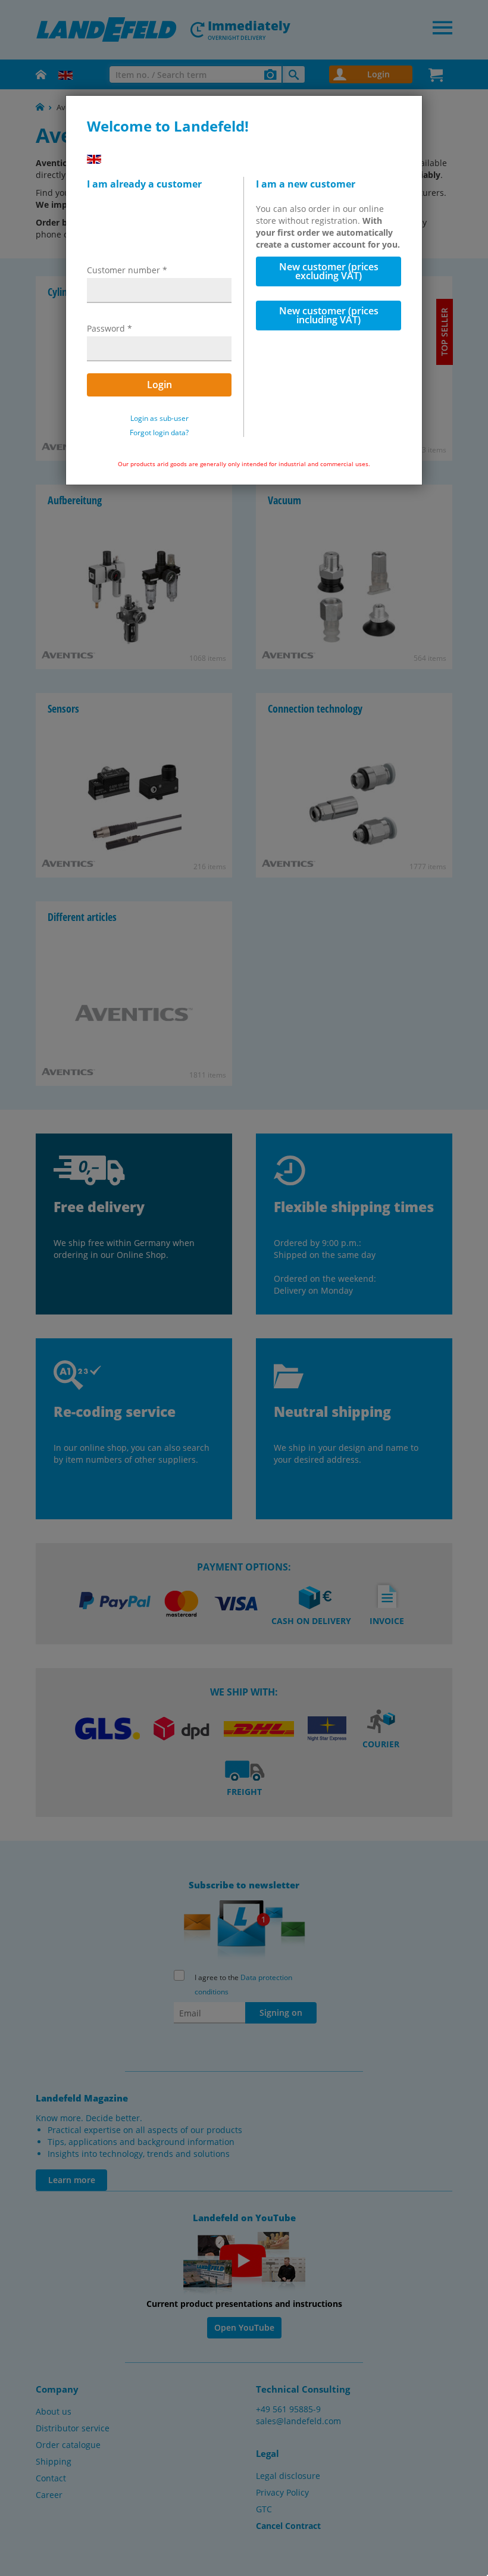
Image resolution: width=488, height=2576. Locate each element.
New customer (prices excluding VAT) (329, 271)
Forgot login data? (159, 433)
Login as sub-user (159, 419)
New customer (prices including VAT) (329, 315)
